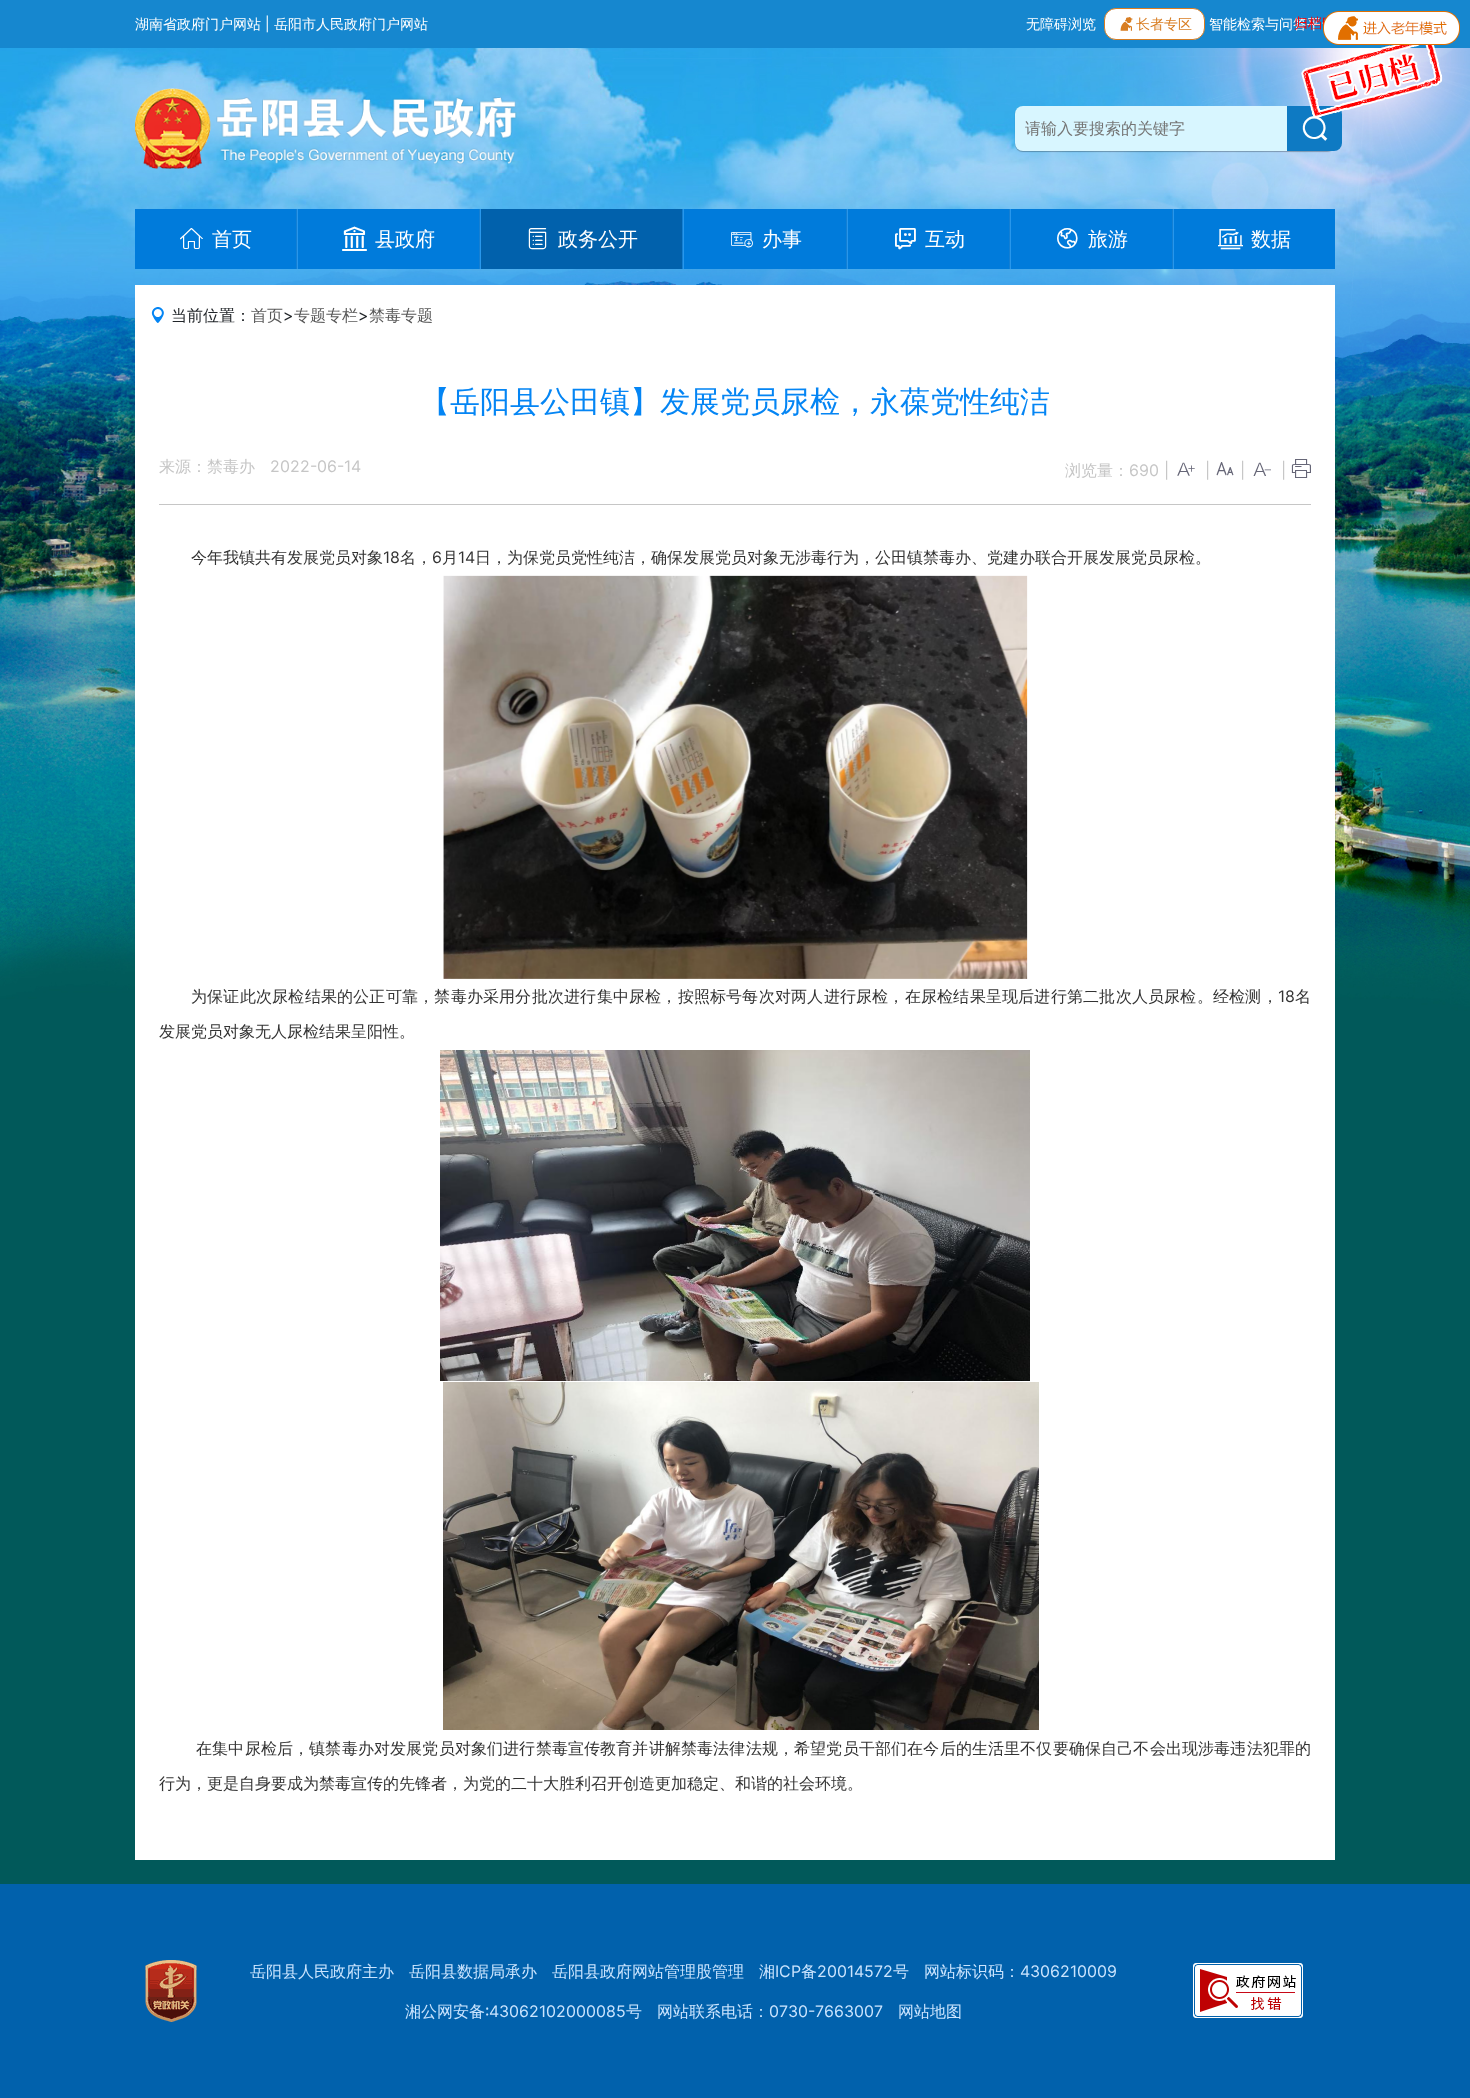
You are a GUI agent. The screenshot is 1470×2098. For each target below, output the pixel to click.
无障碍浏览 (1061, 23)
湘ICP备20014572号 (834, 1971)
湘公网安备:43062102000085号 (523, 2011)
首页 (267, 315)
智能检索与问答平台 (1272, 23)
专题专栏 (326, 315)
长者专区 (1164, 23)
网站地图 (930, 2011)
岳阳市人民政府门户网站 (351, 23)
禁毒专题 (401, 315)
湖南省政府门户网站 (198, 23)
